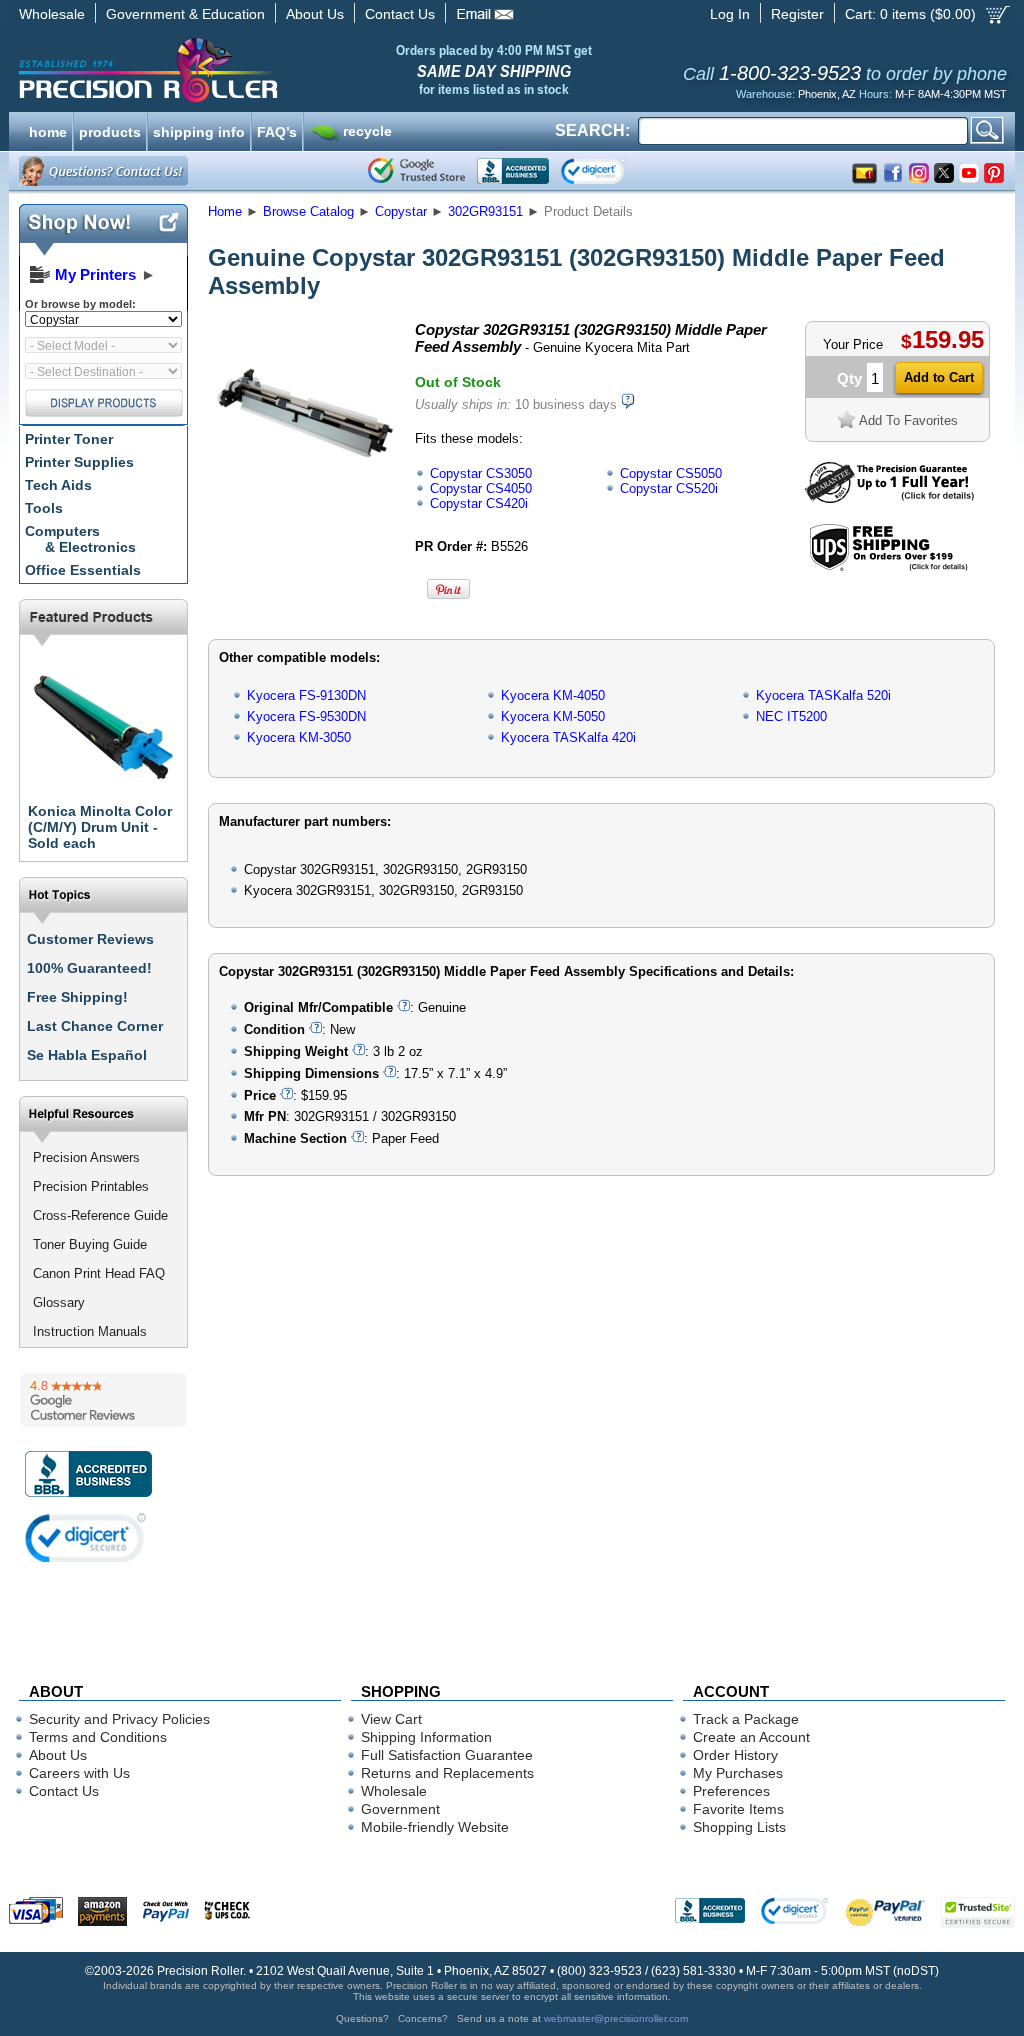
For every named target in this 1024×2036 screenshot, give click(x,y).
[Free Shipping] (888, 567)
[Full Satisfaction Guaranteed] (889, 498)
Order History (735, 1755)
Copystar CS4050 (481, 488)
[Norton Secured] (609, 171)
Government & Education (185, 14)
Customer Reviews (90, 939)
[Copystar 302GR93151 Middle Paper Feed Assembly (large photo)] (305, 500)
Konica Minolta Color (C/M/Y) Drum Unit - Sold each (100, 827)
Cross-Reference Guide (100, 1215)
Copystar (401, 211)
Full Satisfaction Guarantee (447, 1755)
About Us (315, 14)
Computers (80, 539)
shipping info (199, 130)
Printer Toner (69, 439)
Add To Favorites (908, 420)
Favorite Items (738, 1809)
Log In (730, 14)
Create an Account (751, 1737)
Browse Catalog (308, 211)
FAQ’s (277, 130)
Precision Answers (86, 1157)
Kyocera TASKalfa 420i (568, 737)
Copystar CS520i (669, 488)
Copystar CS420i (479, 503)
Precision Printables (91, 1186)
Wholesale (52, 14)
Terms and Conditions (98, 1737)
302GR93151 (485, 211)
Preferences (731, 1791)
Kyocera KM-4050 (553, 695)
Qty (849, 378)
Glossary (59, 1302)
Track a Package (746, 1719)
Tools (44, 508)
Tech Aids (58, 485)
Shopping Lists (739, 1827)
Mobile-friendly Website (435, 1827)
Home (225, 211)
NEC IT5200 (791, 716)
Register (797, 14)
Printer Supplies (79, 462)
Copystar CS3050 (481, 473)
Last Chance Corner (95, 1026)
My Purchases (738, 1773)
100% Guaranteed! (89, 968)
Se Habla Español (87, 1055)
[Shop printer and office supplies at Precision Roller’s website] (252, 70)
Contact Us (400, 14)
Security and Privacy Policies (119, 1719)
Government (400, 1809)
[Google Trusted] (416, 171)
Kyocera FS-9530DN (306, 716)
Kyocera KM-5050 (553, 716)
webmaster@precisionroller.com (616, 2018)
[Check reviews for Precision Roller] (103, 1400)
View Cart (391, 1719)
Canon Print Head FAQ (99, 1273)
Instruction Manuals (90, 1331)
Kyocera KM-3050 (299, 737)
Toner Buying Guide (90, 1244)
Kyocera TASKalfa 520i (823, 695)
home (48, 130)
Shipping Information (426, 1737)
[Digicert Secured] (86, 1537)
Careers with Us (79, 1773)
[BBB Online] (513, 171)
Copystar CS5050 (671, 473)
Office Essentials (83, 570)
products (110, 130)
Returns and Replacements (447, 1773)
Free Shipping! (77, 997)
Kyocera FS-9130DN (306, 695)
